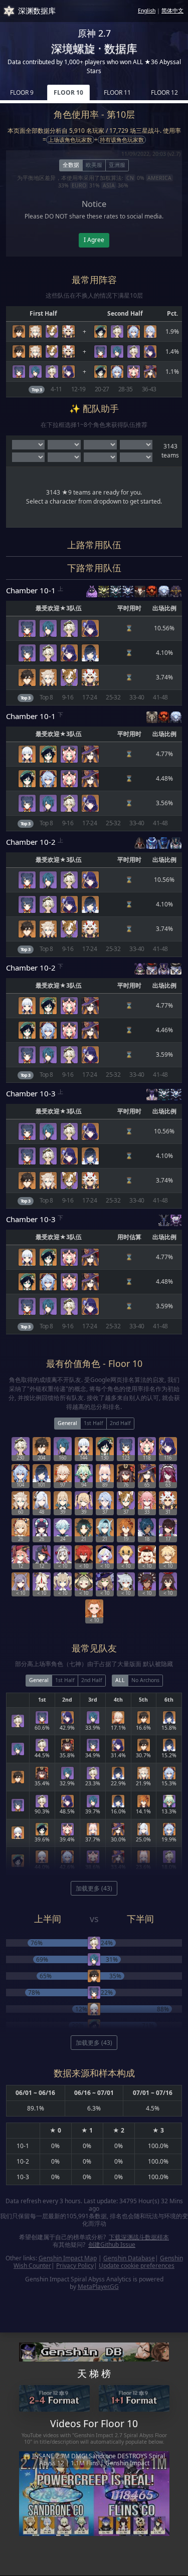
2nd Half (120, 1423)
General (67, 1423)
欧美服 (94, 165)
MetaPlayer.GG (98, 2287)
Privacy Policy (75, 2266)
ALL (120, 1680)
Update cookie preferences (137, 2266)
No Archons (145, 1680)
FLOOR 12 (164, 92)
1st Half (93, 1423)
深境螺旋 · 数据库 (94, 48)
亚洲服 (117, 165)
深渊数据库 (37, 11)
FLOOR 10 (68, 92)
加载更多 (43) (94, 1888)
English (147, 11)
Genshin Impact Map (68, 2258)
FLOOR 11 (117, 92)
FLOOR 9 (22, 92)
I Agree (94, 240)
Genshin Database (129, 2258)
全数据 (71, 165)
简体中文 (172, 11)
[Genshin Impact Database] (94, 2351)
